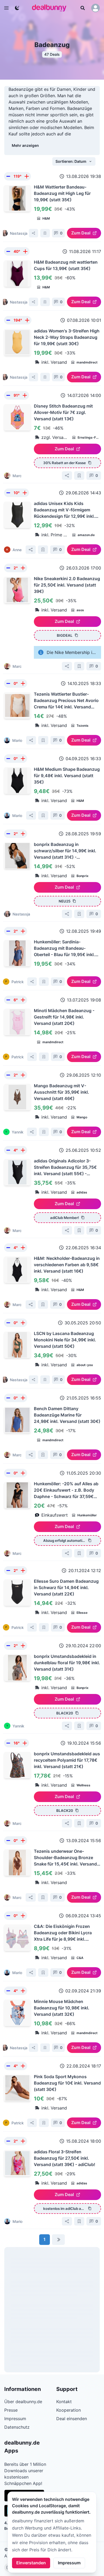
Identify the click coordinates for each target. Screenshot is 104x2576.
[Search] (83, 8)
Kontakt (64, 2402)
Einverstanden (31, 2563)
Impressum (69, 2563)
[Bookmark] (45, 233)
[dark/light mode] (17, 8)
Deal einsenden (72, 2419)
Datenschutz (17, 2427)
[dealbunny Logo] (51, 8)
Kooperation (69, 2410)
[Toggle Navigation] (6, 8)
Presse (11, 2410)
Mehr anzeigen (25, 145)
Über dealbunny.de (23, 2402)
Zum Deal (81, 233)
